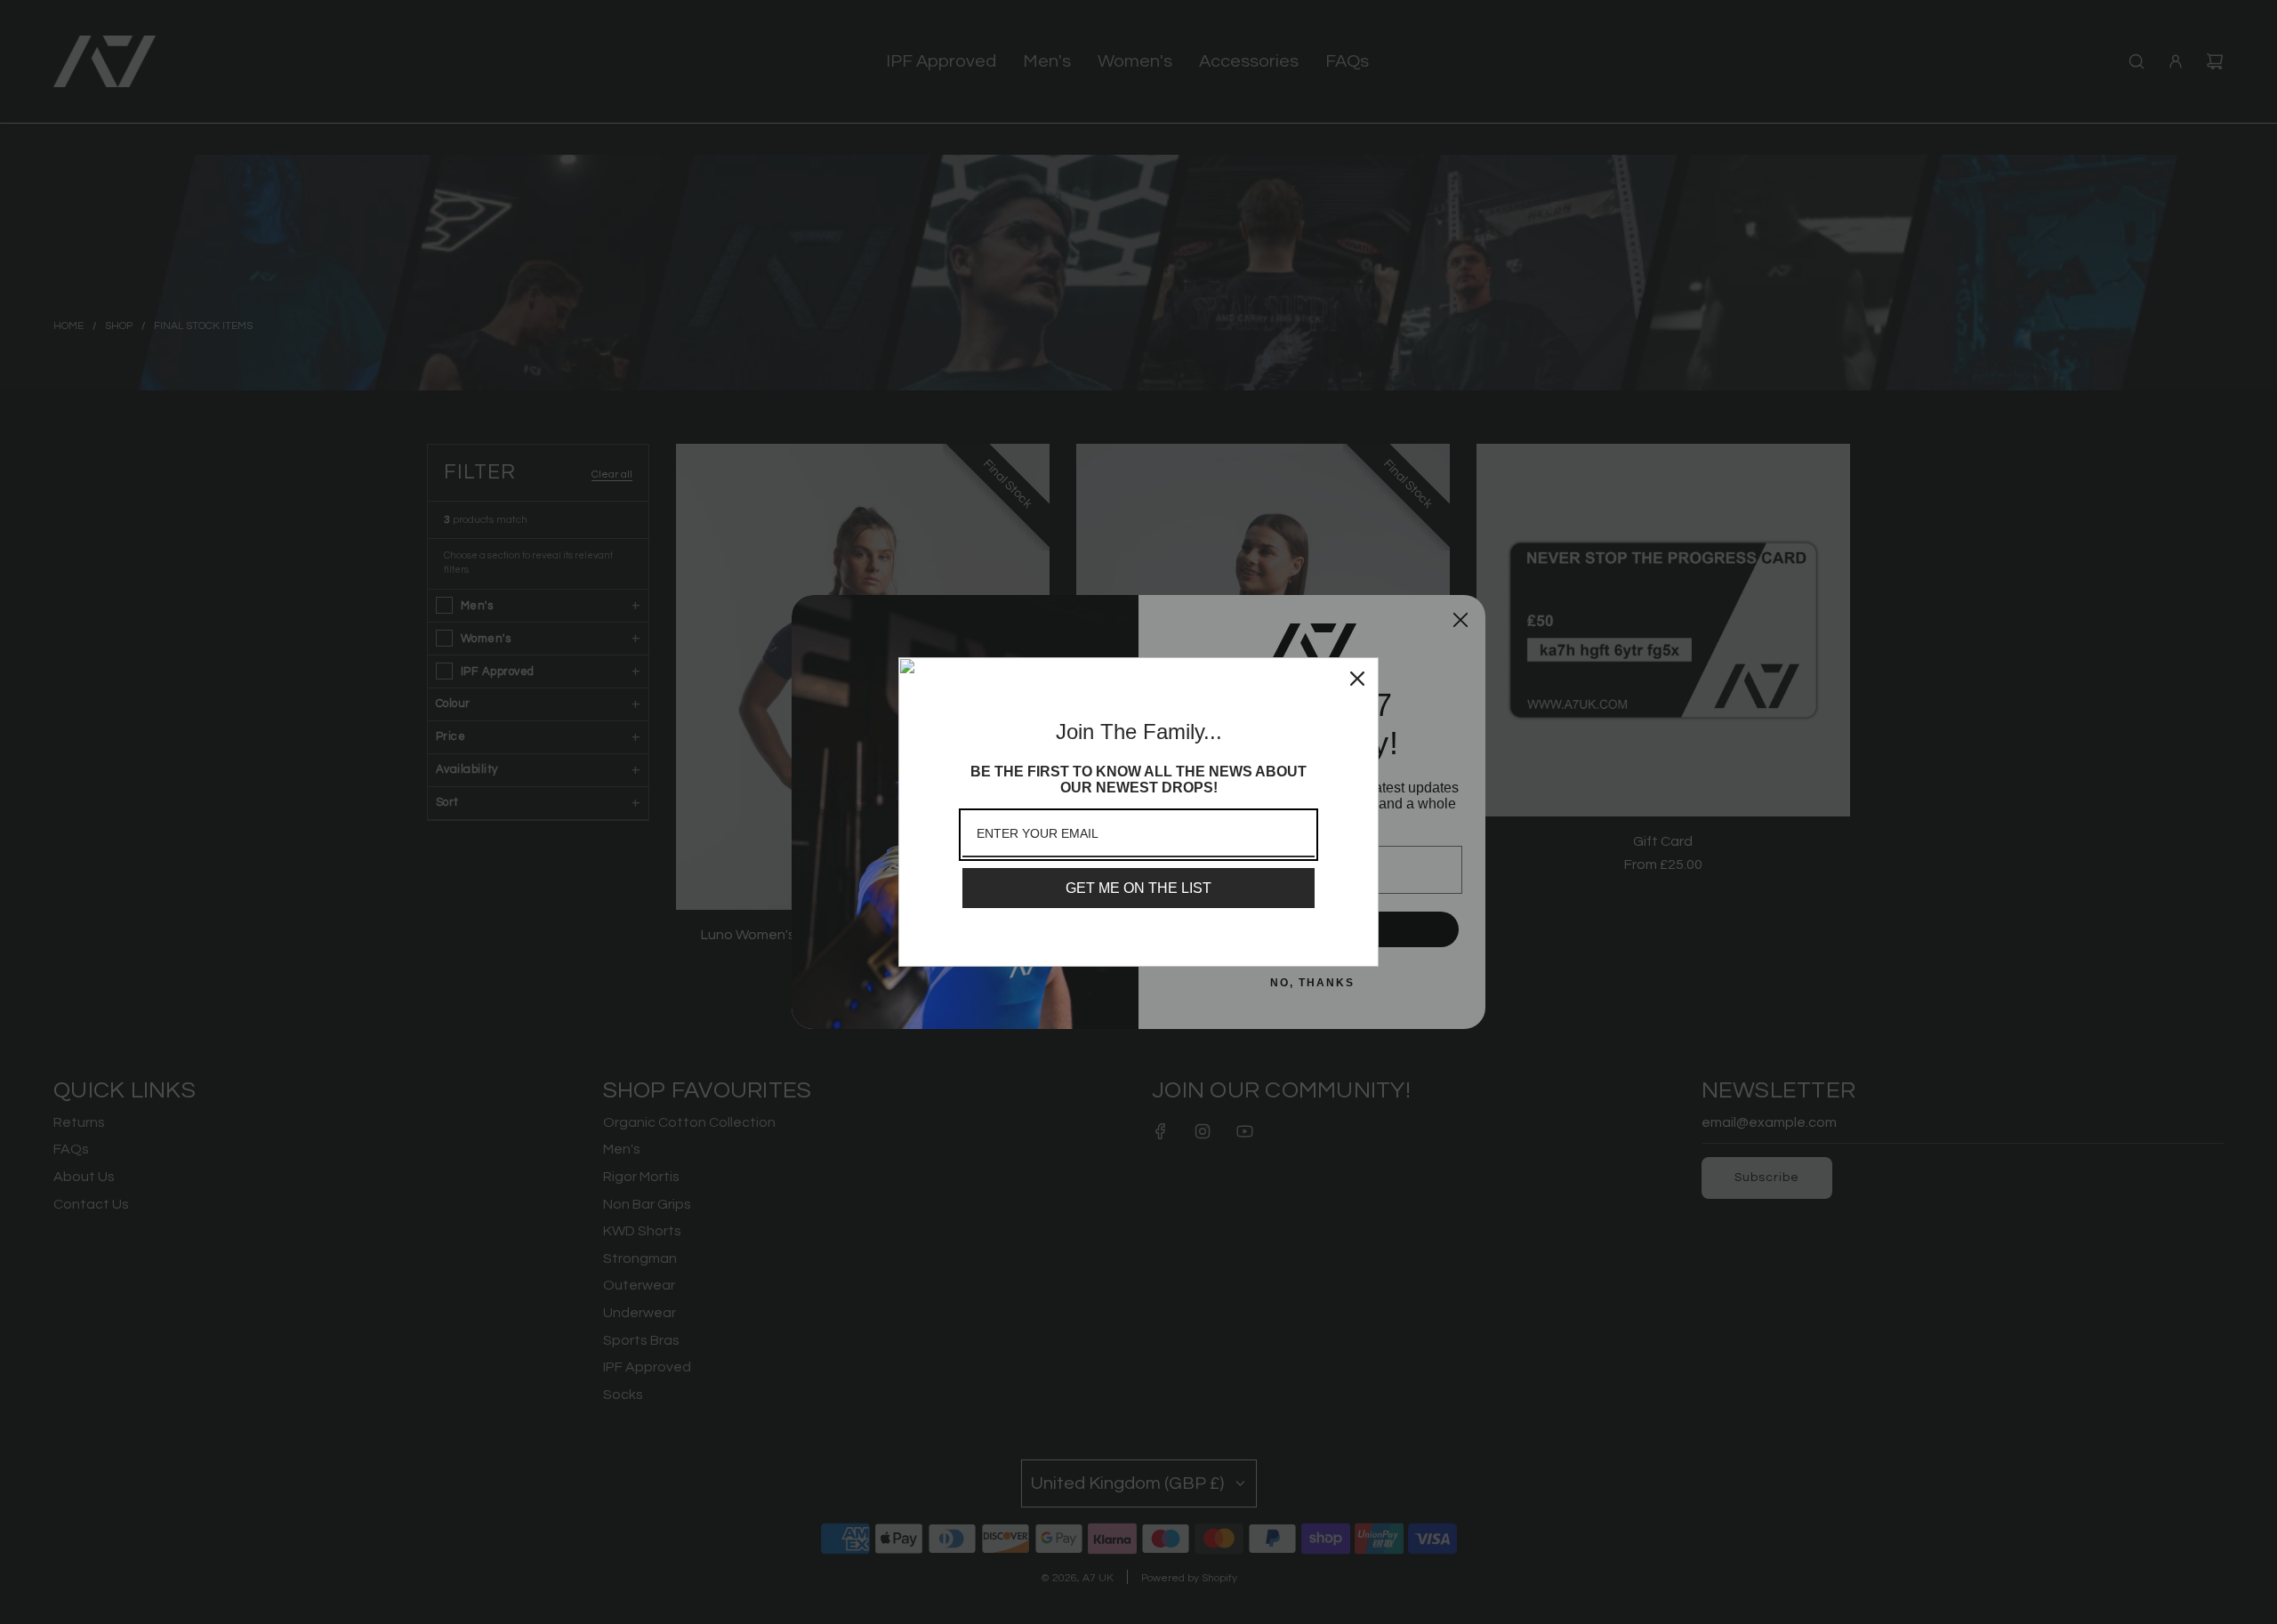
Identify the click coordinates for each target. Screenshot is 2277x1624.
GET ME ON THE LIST (1138, 888)
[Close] (1357, 679)
